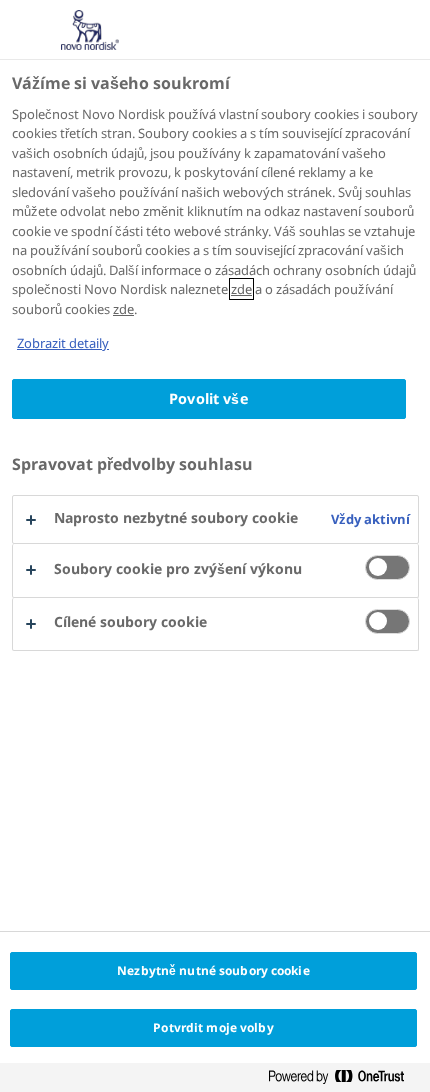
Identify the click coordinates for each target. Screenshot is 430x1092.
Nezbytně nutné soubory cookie (213, 970)
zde (241, 289)
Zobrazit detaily (63, 343)
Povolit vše (209, 398)
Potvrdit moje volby (213, 1027)
